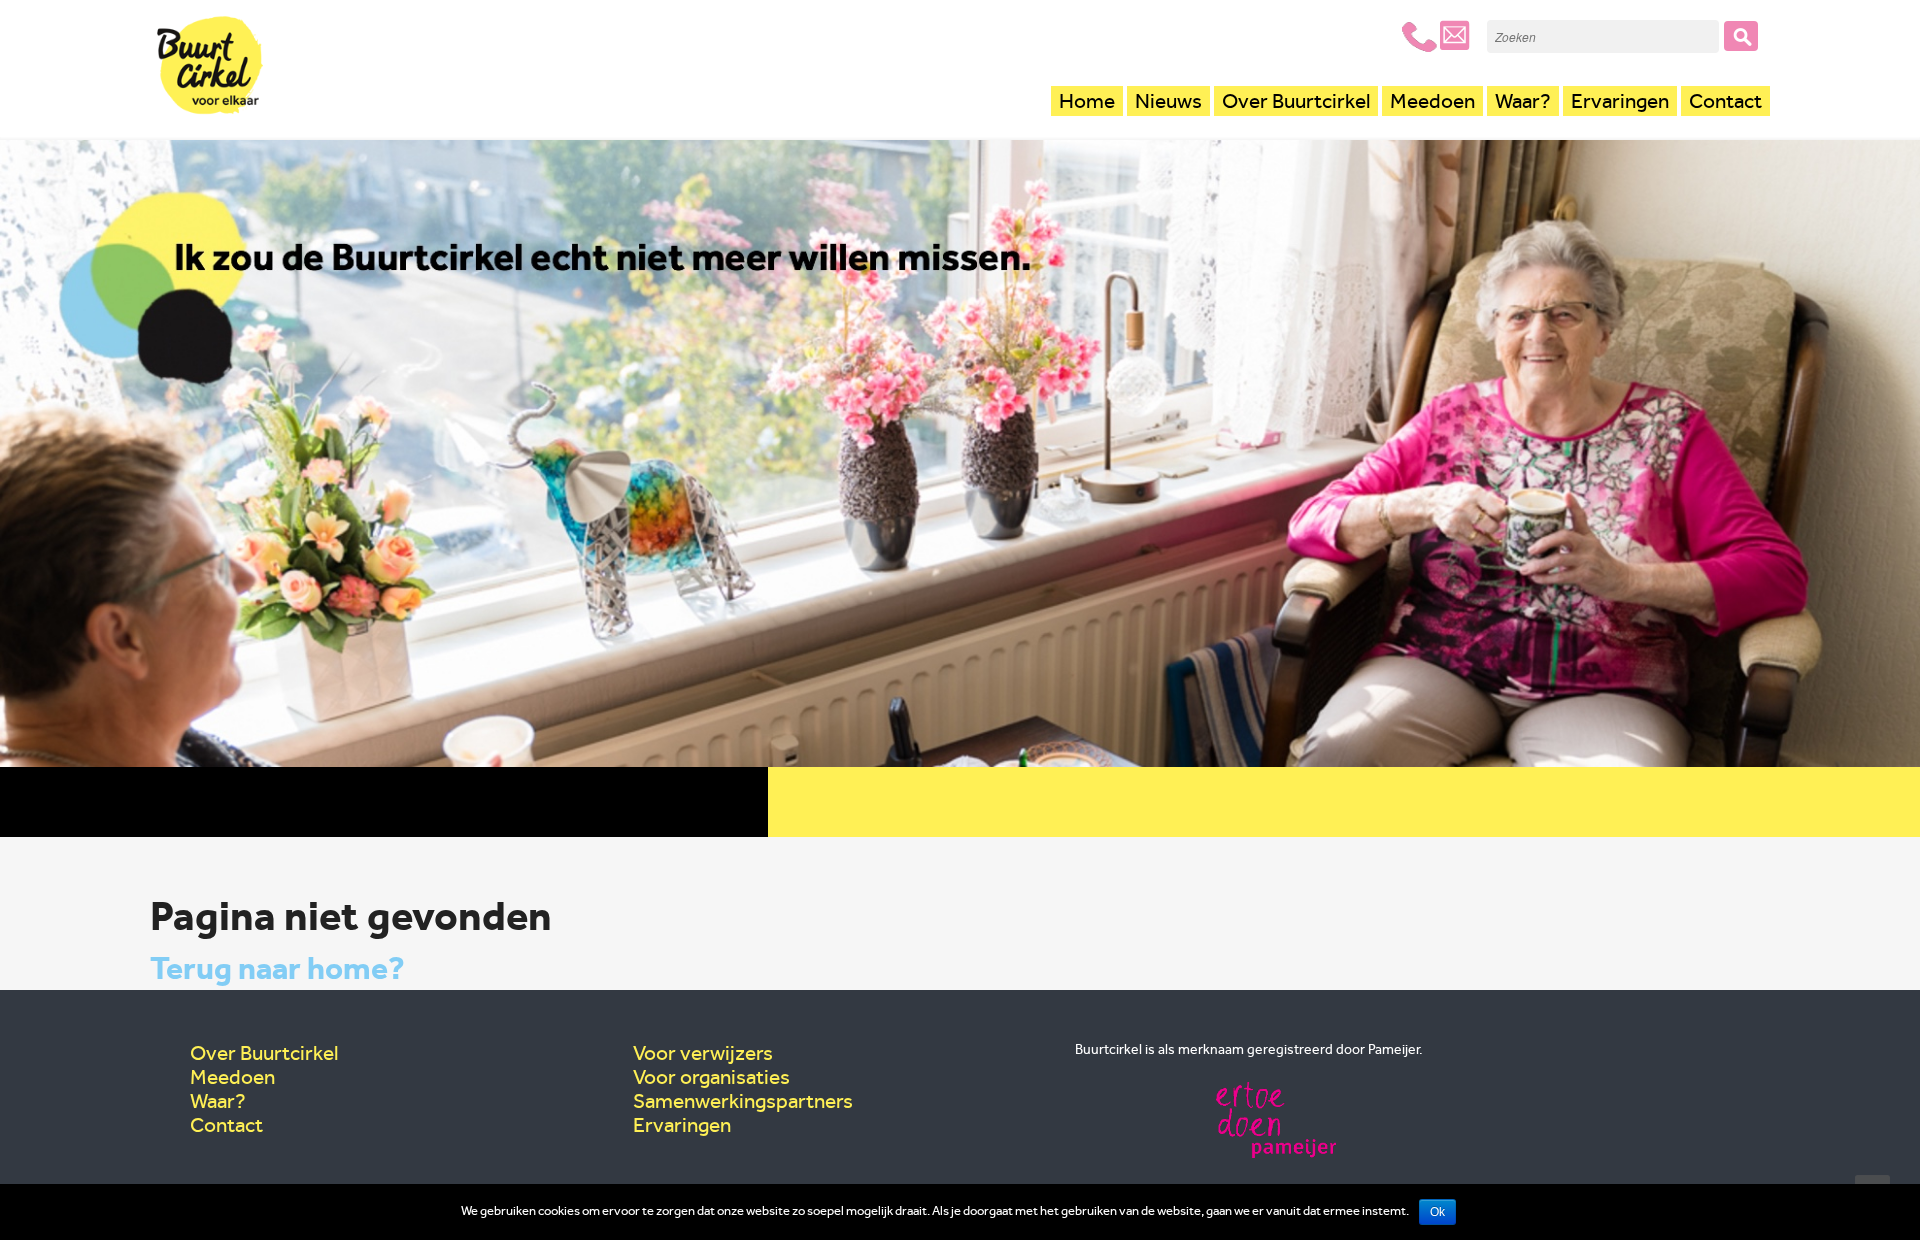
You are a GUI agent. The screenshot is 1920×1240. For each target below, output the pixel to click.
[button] (1741, 36)
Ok (1437, 1212)
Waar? (1523, 101)
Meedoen (1432, 101)
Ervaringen (1620, 101)
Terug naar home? (277, 968)
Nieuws (1168, 101)
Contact (1725, 101)
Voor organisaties (711, 1077)
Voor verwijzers (703, 1053)
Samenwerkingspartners (743, 1101)
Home (1087, 101)
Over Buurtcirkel (1296, 101)
